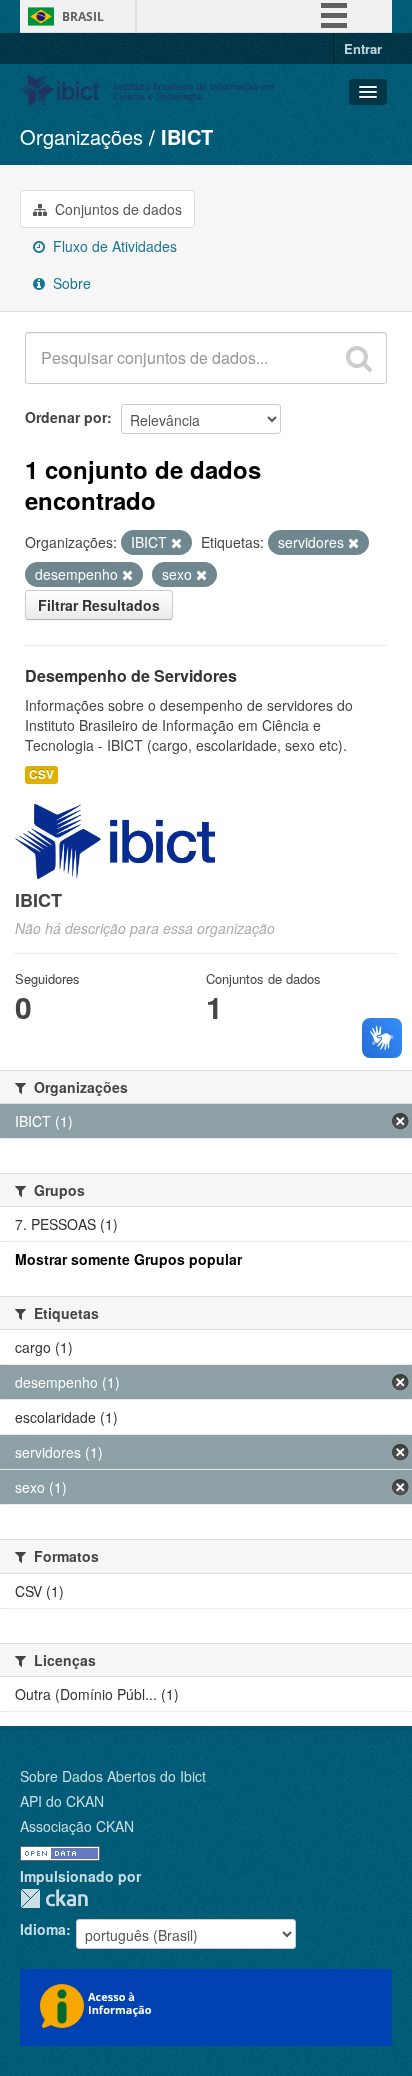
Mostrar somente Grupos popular (128, 1259)
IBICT (187, 136)
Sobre (70, 283)
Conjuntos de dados (116, 209)
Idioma (43, 1929)
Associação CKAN (77, 1826)
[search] (359, 358)
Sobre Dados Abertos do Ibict (113, 1776)
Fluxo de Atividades (113, 246)
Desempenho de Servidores (131, 675)
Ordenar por (66, 417)
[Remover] (176, 543)
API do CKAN (62, 1801)
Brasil (83, 16)
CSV (41, 774)
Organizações (81, 136)
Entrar (363, 48)
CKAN (54, 1898)
